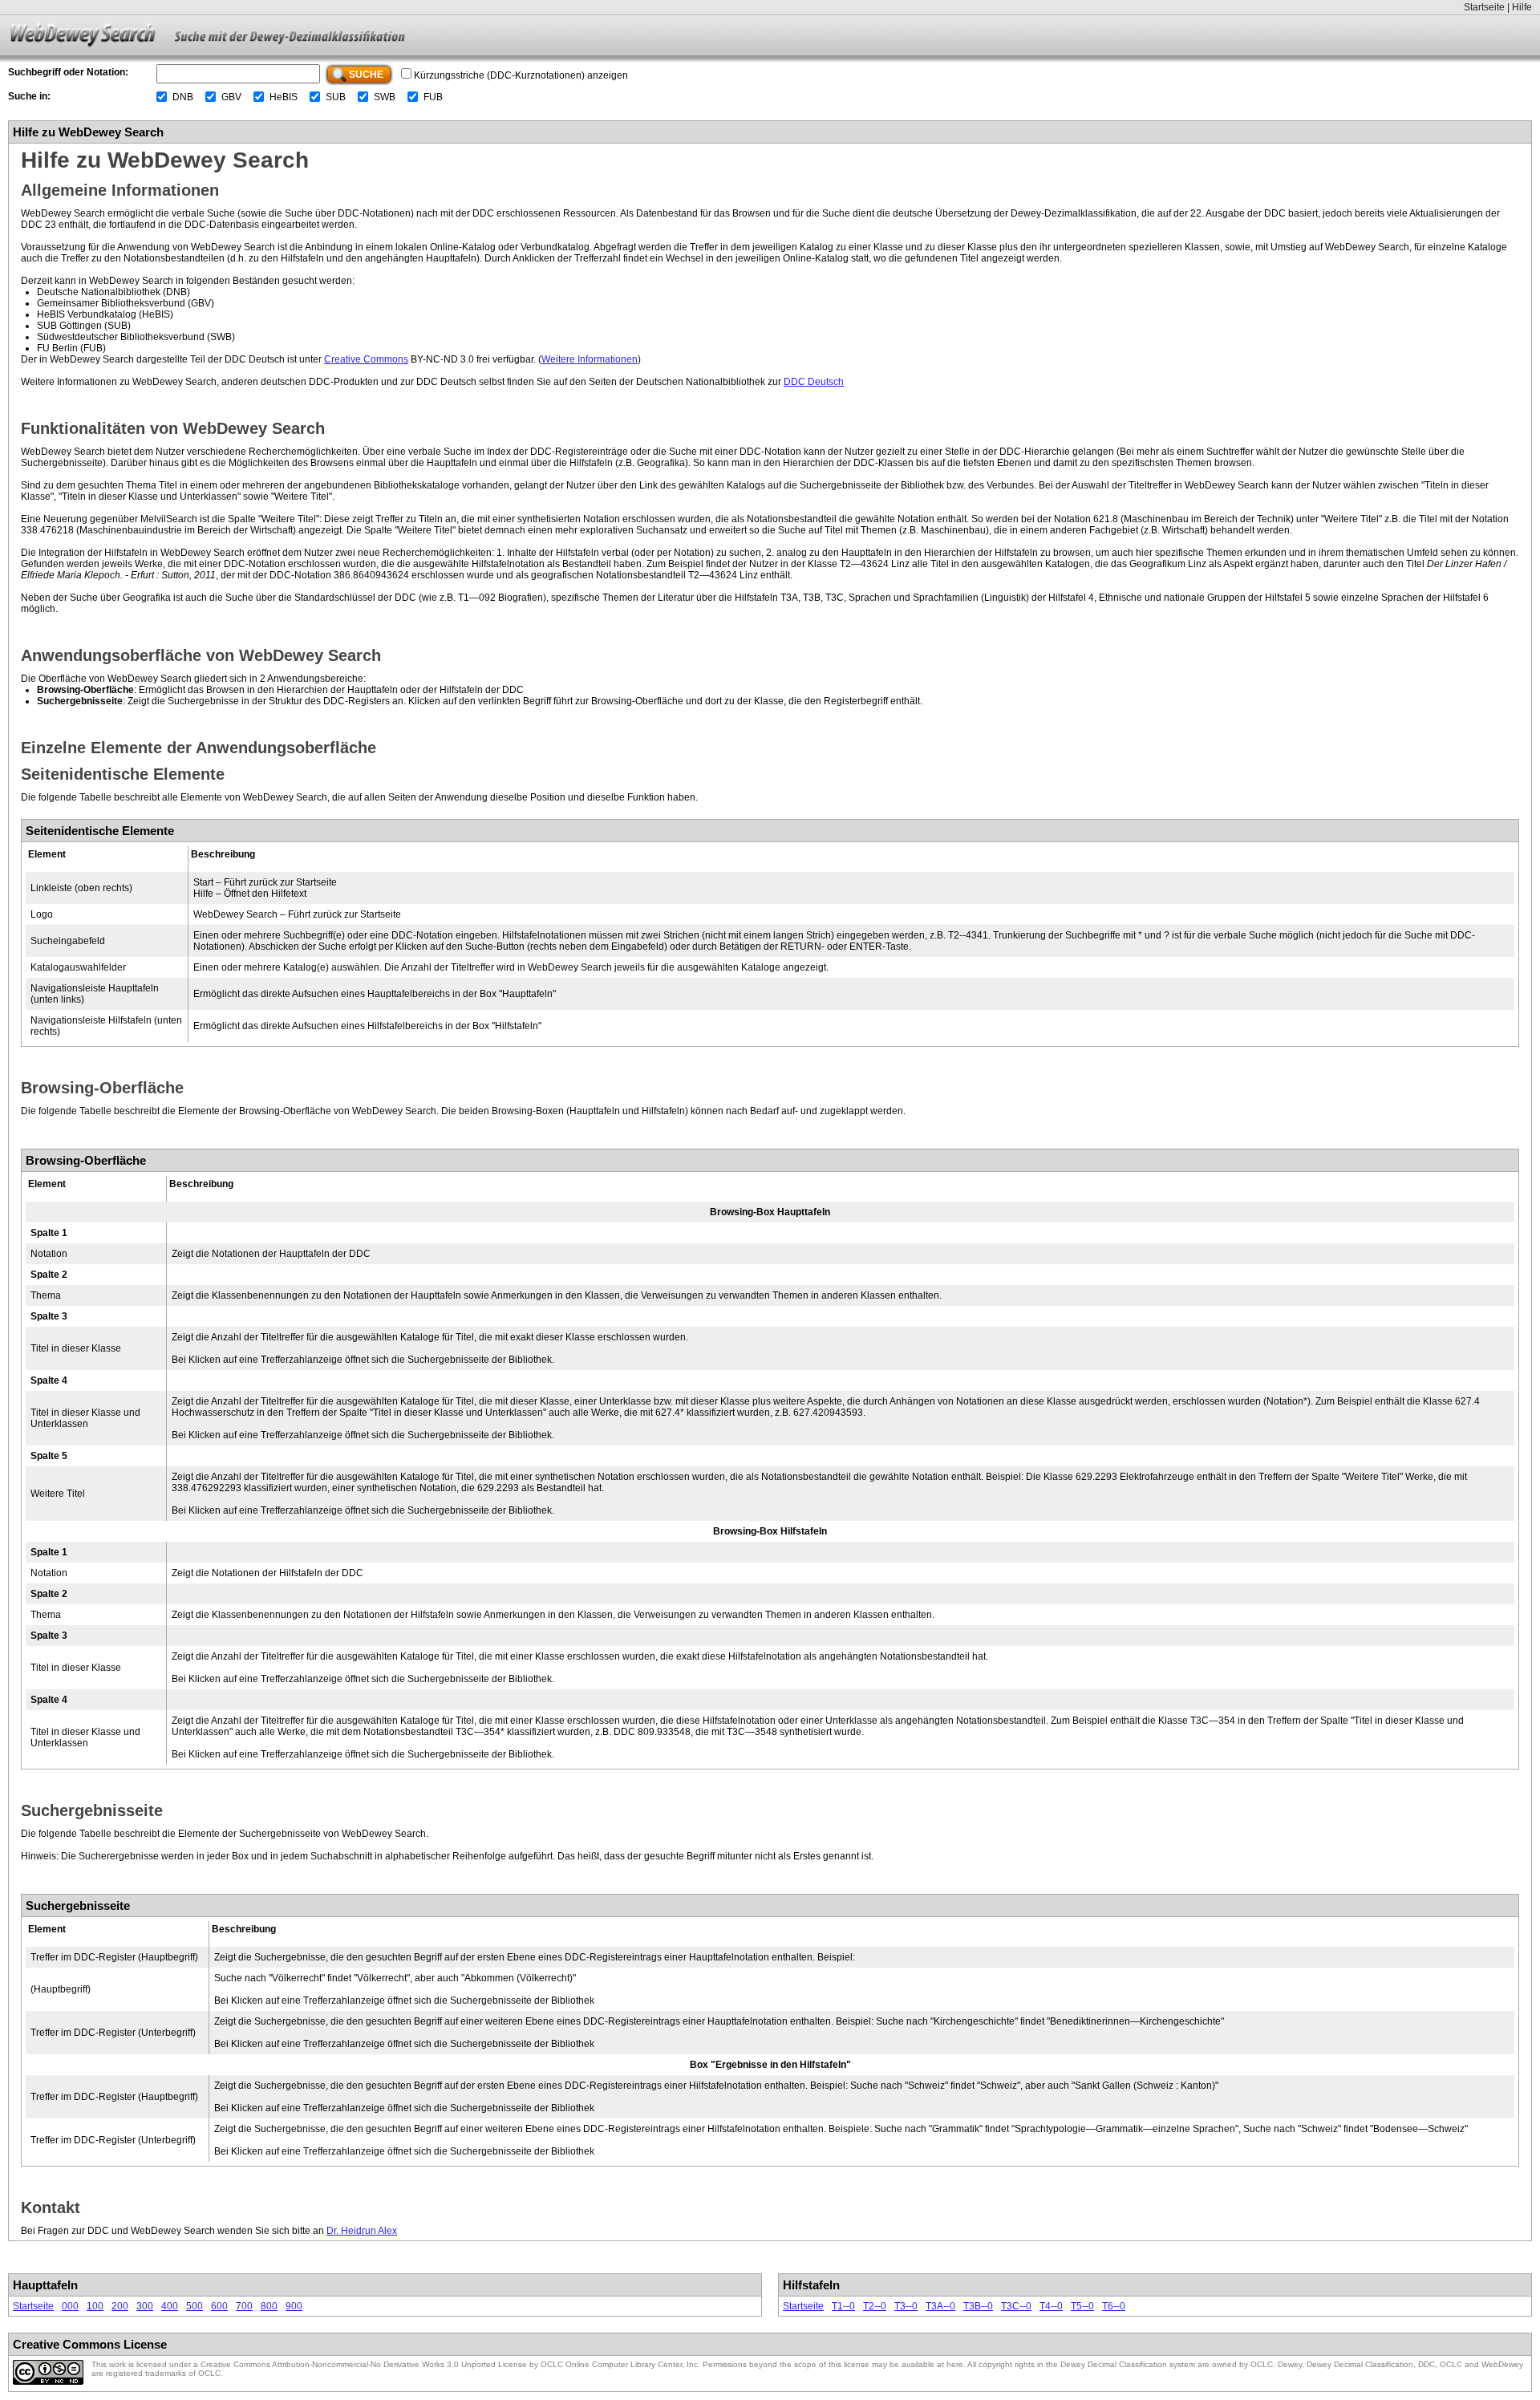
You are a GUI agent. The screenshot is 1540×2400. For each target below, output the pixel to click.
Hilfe (1522, 7)
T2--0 (875, 2306)
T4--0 (1051, 2306)
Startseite (1484, 7)
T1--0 (843, 2306)
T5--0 (1082, 2306)
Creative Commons (366, 359)
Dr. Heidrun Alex (362, 2231)
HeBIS (284, 97)
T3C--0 (1016, 2306)
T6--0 (1114, 2306)
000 (70, 2306)
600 (219, 2306)
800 (269, 2306)
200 (120, 2306)
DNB (183, 97)
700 (244, 2306)
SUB (336, 97)
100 (95, 2306)
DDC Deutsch (814, 382)
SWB (385, 97)
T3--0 (906, 2306)
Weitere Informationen (590, 359)
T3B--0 (978, 2306)
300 (145, 2306)
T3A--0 (940, 2306)
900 (294, 2306)
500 (195, 2306)
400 (170, 2306)
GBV (231, 97)
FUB (433, 97)
